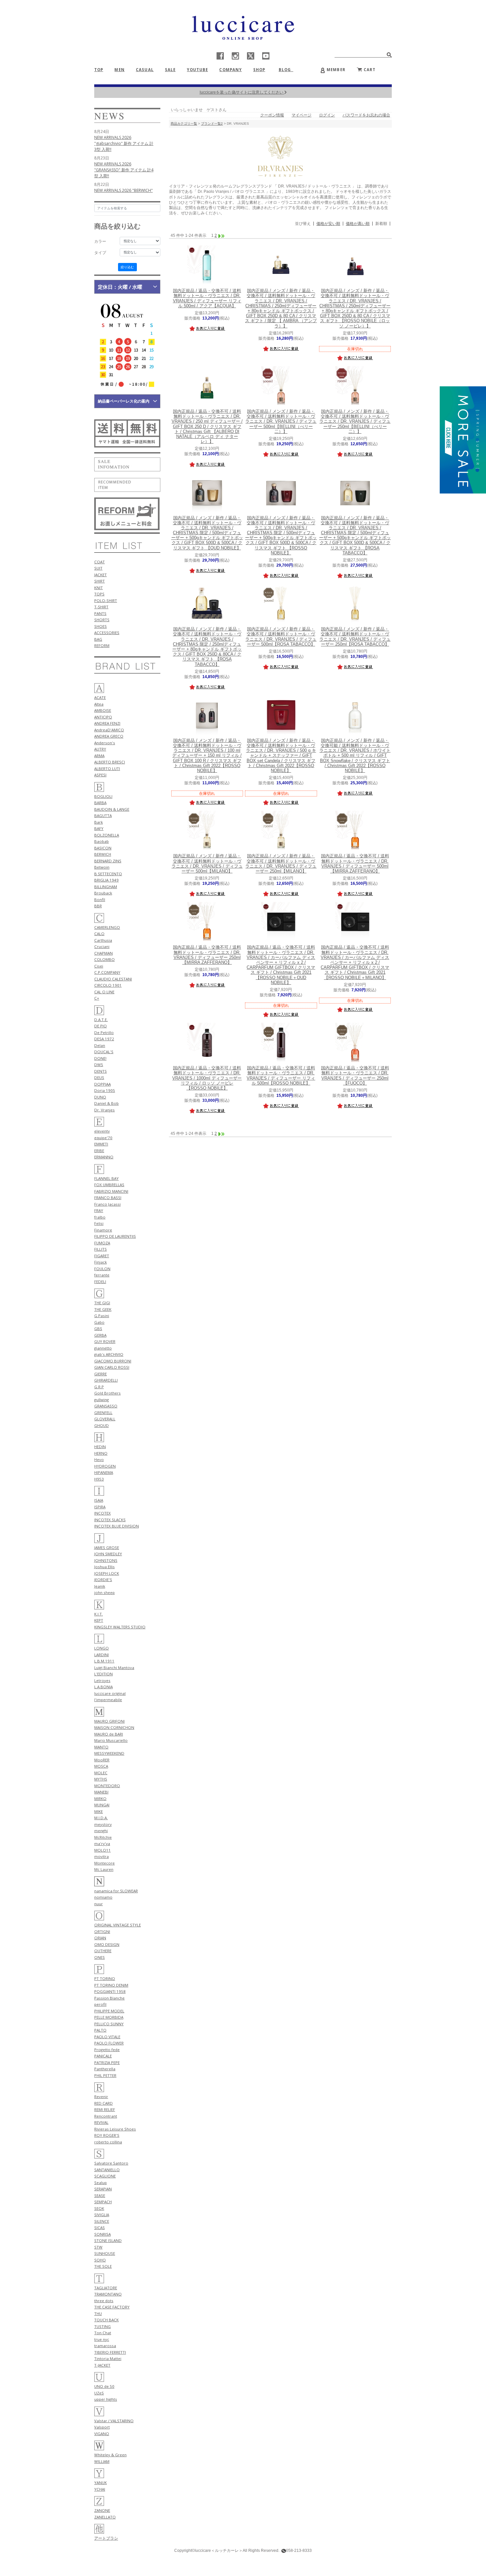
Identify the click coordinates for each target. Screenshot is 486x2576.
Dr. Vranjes (104, 1110)
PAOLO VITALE (107, 2037)
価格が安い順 (328, 224)
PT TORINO (105, 1978)
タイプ (100, 253)
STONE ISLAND (108, 2240)
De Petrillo (104, 1032)
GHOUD (101, 1425)
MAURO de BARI (109, 1734)
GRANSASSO (106, 1406)
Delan (100, 1045)
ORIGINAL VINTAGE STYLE (118, 1925)
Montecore (104, 1863)
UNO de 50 (104, 2386)
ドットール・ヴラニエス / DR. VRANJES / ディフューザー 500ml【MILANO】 (207, 864)
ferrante (102, 1275)
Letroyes (102, 1680)
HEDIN (100, 1447)
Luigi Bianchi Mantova (114, 1668)
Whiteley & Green (110, 2455)
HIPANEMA (104, 1472)
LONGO (101, 1648)
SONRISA (102, 2234)
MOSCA (101, 1766)
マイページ (302, 115)
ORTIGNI (102, 1932)
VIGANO (102, 2434)
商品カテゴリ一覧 (184, 124)
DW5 (99, 1065)
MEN (119, 70)
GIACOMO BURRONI (113, 1361)
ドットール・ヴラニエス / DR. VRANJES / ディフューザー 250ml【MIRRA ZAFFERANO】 (207, 955)
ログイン (327, 115)
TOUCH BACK (106, 2320)
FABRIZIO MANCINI (111, 1191)
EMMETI (101, 1144)
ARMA (99, 756)
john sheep (104, 1592)
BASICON (103, 848)
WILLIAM (102, 2461)
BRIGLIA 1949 (106, 880)
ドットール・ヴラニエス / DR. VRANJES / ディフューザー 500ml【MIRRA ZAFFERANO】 (355, 864)
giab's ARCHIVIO (109, 1354)
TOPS (99, 594)
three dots (104, 2301)
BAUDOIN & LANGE (112, 809)
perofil (100, 2004)
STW (98, 2247)
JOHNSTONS (106, 1560)
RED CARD (103, 2103)
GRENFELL (103, 1413)
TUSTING (102, 2326)
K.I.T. (99, 1614)
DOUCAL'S (104, 1052)
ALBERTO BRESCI (110, 762)
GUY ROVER (105, 1341)
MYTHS (101, 1779)
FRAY (99, 1210)
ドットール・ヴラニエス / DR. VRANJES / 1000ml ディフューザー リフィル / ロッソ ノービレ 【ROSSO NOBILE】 (207, 1078)
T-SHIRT (101, 607)
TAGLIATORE (106, 2288)
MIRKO (100, 1799)
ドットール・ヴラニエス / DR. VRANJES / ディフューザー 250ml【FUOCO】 (355, 1076)
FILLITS (101, 1249)
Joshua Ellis (104, 1567)
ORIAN (100, 1938)
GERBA (100, 1335)
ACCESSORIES (107, 633)
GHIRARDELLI (106, 1380)
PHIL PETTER (105, 2075)
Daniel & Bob (106, 1103)
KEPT (99, 1620)
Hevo (99, 1460)
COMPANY (230, 70)
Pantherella (105, 2069)
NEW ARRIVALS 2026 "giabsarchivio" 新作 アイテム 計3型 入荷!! (124, 143)
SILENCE (102, 2221)
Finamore (103, 1230)
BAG (98, 639)
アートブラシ (106, 2538)
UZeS (99, 2393)
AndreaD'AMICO (109, 730)
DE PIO (101, 1026)
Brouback (103, 893)
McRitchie (103, 1837)
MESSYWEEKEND (109, 1753)
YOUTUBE (197, 70)
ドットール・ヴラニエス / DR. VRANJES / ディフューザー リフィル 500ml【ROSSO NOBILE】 (281, 1076)
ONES (100, 1957)
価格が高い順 (358, 224)
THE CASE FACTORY (112, 2307)
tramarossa (105, 2346)
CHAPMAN (103, 953)
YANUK (101, 2483)
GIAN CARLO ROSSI (112, 1367)
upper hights (106, 2399)
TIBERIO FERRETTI (110, 2352)
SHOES (101, 626)
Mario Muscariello (111, 1740)
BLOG (287, 70)
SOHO (100, 2260)
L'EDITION (103, 1674)
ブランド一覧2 (212, 124)
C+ (97, 998)
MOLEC (101, 1773)
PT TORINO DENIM (111, 1985)
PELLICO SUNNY (109, 2024)
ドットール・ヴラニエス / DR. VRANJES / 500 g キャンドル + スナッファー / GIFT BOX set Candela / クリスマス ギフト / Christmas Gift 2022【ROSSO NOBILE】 (281, 756)
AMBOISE (103, 710)
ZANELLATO (105, 2517)
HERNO (101, 1453)
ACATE (100, 697)
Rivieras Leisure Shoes (115, 2129)
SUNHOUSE (105, 2253)
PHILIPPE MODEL (109, 2011)
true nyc (102, 2339)
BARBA (100, 803)
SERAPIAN (103, 2189)
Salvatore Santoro (111, 2163)
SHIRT (100, 581)
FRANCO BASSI (108, 1198)
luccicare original (110, 1693)
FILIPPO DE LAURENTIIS (115, 1236)
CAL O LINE (104, 992)
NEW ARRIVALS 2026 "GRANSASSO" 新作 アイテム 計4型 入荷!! (124, 170)
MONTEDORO (107, 1786)
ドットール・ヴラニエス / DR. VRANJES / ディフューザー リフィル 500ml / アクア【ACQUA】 (207, 298)
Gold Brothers (107, 1393)
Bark (99, 822)
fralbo (100, 1217)
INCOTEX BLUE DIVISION (117, 1526)
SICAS (100, 2228)
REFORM (102, 645)
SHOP (259, 70)
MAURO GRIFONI (109, 1721)
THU (98, 2314)
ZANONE (102, 2510)
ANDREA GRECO (109, 736)
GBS (98, 1329)
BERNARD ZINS (108, 861)
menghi (101, 1831)
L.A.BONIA (103, 1687)
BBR (98, 906)
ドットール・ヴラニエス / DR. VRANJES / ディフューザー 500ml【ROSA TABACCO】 (281, 637)
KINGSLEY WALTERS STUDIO (120, 1627)
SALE (170, 70)
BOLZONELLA (107, 835)
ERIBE (99, 1151)
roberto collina (108, 2142)
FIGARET (102, 1256)
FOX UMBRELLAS (109, 1185)
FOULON (102, 1269)
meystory (103, 1824)
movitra (101, 1856)
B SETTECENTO (108, 874)
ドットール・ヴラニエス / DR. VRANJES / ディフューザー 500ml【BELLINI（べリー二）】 (281, 422)
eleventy (102, 1131)
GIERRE (101, 1374)
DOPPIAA (102, 1084)
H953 (99, 1479)
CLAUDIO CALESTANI (113, 979)
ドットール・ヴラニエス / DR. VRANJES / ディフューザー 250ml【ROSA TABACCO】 (355, 637)
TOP (99, 70)
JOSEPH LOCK (107, 1573)
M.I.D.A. (101, 1818)
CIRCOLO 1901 (108, 985)
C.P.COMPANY (107, 972)
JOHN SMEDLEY (108, 1554)
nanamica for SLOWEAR (116, 1891)
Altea (99, 704)
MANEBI (101, 1792)
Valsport (102, 2427)
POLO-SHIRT (106, 601)
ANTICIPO (103, 717)
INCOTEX (102, 1513)
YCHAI (100, 2489)
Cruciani (102, 946)
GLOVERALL (105, 1419)
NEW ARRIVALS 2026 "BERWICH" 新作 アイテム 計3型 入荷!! (123, 193)
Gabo (99, 1322)
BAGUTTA (103, 816)
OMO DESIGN (107, 1944)
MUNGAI (102, 1805)
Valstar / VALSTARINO (114, 2421)
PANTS (100, 613)
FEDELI (100, 1282)
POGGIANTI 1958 (110, 1991)
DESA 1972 (104, 1039)
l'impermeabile (108, 1700)
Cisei (99, 966)
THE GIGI (102, 1303)
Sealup (101, 2183)
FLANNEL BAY (106, 1178)
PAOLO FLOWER (109, 2043)
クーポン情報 (272, 115)
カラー (100, 241)
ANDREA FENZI (107, 723)
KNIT (99, 588)
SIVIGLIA (102, 2215)
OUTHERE (103, 1951)
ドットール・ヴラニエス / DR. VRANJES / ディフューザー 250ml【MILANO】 (281, 864)
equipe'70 (103, 1138)
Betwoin (102, 867)
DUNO (100, 1097)
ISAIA (99, 1500)
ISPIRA (100, 1507)
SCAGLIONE (105, 2176)
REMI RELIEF (105, 2109)
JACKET (101, 575)
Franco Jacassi (107, 1204)
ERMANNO (104, 1157)
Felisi (99, 1223)
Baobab (101, 841)
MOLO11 (102, 1850)
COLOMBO (104, 959)
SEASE (100, 2195)
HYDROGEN (105, 1466)
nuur (99, 1904)
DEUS (99, 1077)
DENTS (101, 1071)
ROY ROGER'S (107, 2135)
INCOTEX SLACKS (110, 1520)
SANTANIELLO (107, 2170)
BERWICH (103, 854)
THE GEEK (103, 1309)
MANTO (101, 1747)
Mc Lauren (104, 1869)
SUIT (98, 568)
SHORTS (102, 620)
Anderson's (105, 743)
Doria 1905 (105, 1090)
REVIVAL (101, 2122)
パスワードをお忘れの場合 (366, 115)
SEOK (99, 2208)
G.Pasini (102, 1316)
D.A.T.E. (101, 1020)
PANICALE (103, 2056)
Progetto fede (107, 2050)
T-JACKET (102, 2365)
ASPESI (100, 775)
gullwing (101, 1400)
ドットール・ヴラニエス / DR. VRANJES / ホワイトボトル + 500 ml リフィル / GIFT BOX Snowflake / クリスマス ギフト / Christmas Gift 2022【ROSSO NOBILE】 (355, 756)
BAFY (99, 828)
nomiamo (103, 1897)
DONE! (100, 1058)
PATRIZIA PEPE (107, 2062)
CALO (99, 934)
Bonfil (100, 900)
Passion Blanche (109, 1998)
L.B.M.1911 (104, 1661)
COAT (100, 562)
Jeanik (100, 1586)
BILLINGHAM (106, 887)
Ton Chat (103, 2333)
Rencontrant (106, 2116)
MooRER (102, 1760)
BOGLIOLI (103, 796)
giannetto (103, 1348)
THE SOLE (103, 2266)
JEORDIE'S (103, 1580)
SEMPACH (103, 2202)
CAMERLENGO (107, 927)
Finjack (101, 1262)
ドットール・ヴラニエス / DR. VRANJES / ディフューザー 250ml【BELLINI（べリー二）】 (355, 422)
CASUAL (145, 70)
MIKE (99, 1811)
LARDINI (101, 1655)
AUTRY (100, 749)
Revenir (101, 2097)
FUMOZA (102, 1243)
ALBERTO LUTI (107, 769)
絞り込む (127, 267)
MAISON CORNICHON (114, 1727)
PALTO (100, 2030)
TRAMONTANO (108, 2294)
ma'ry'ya (102, 1844)
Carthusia (103, 940)
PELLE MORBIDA (109, 2017)
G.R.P (99, 1387)
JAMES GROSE (107, 1547)
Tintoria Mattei (108, 2359)
